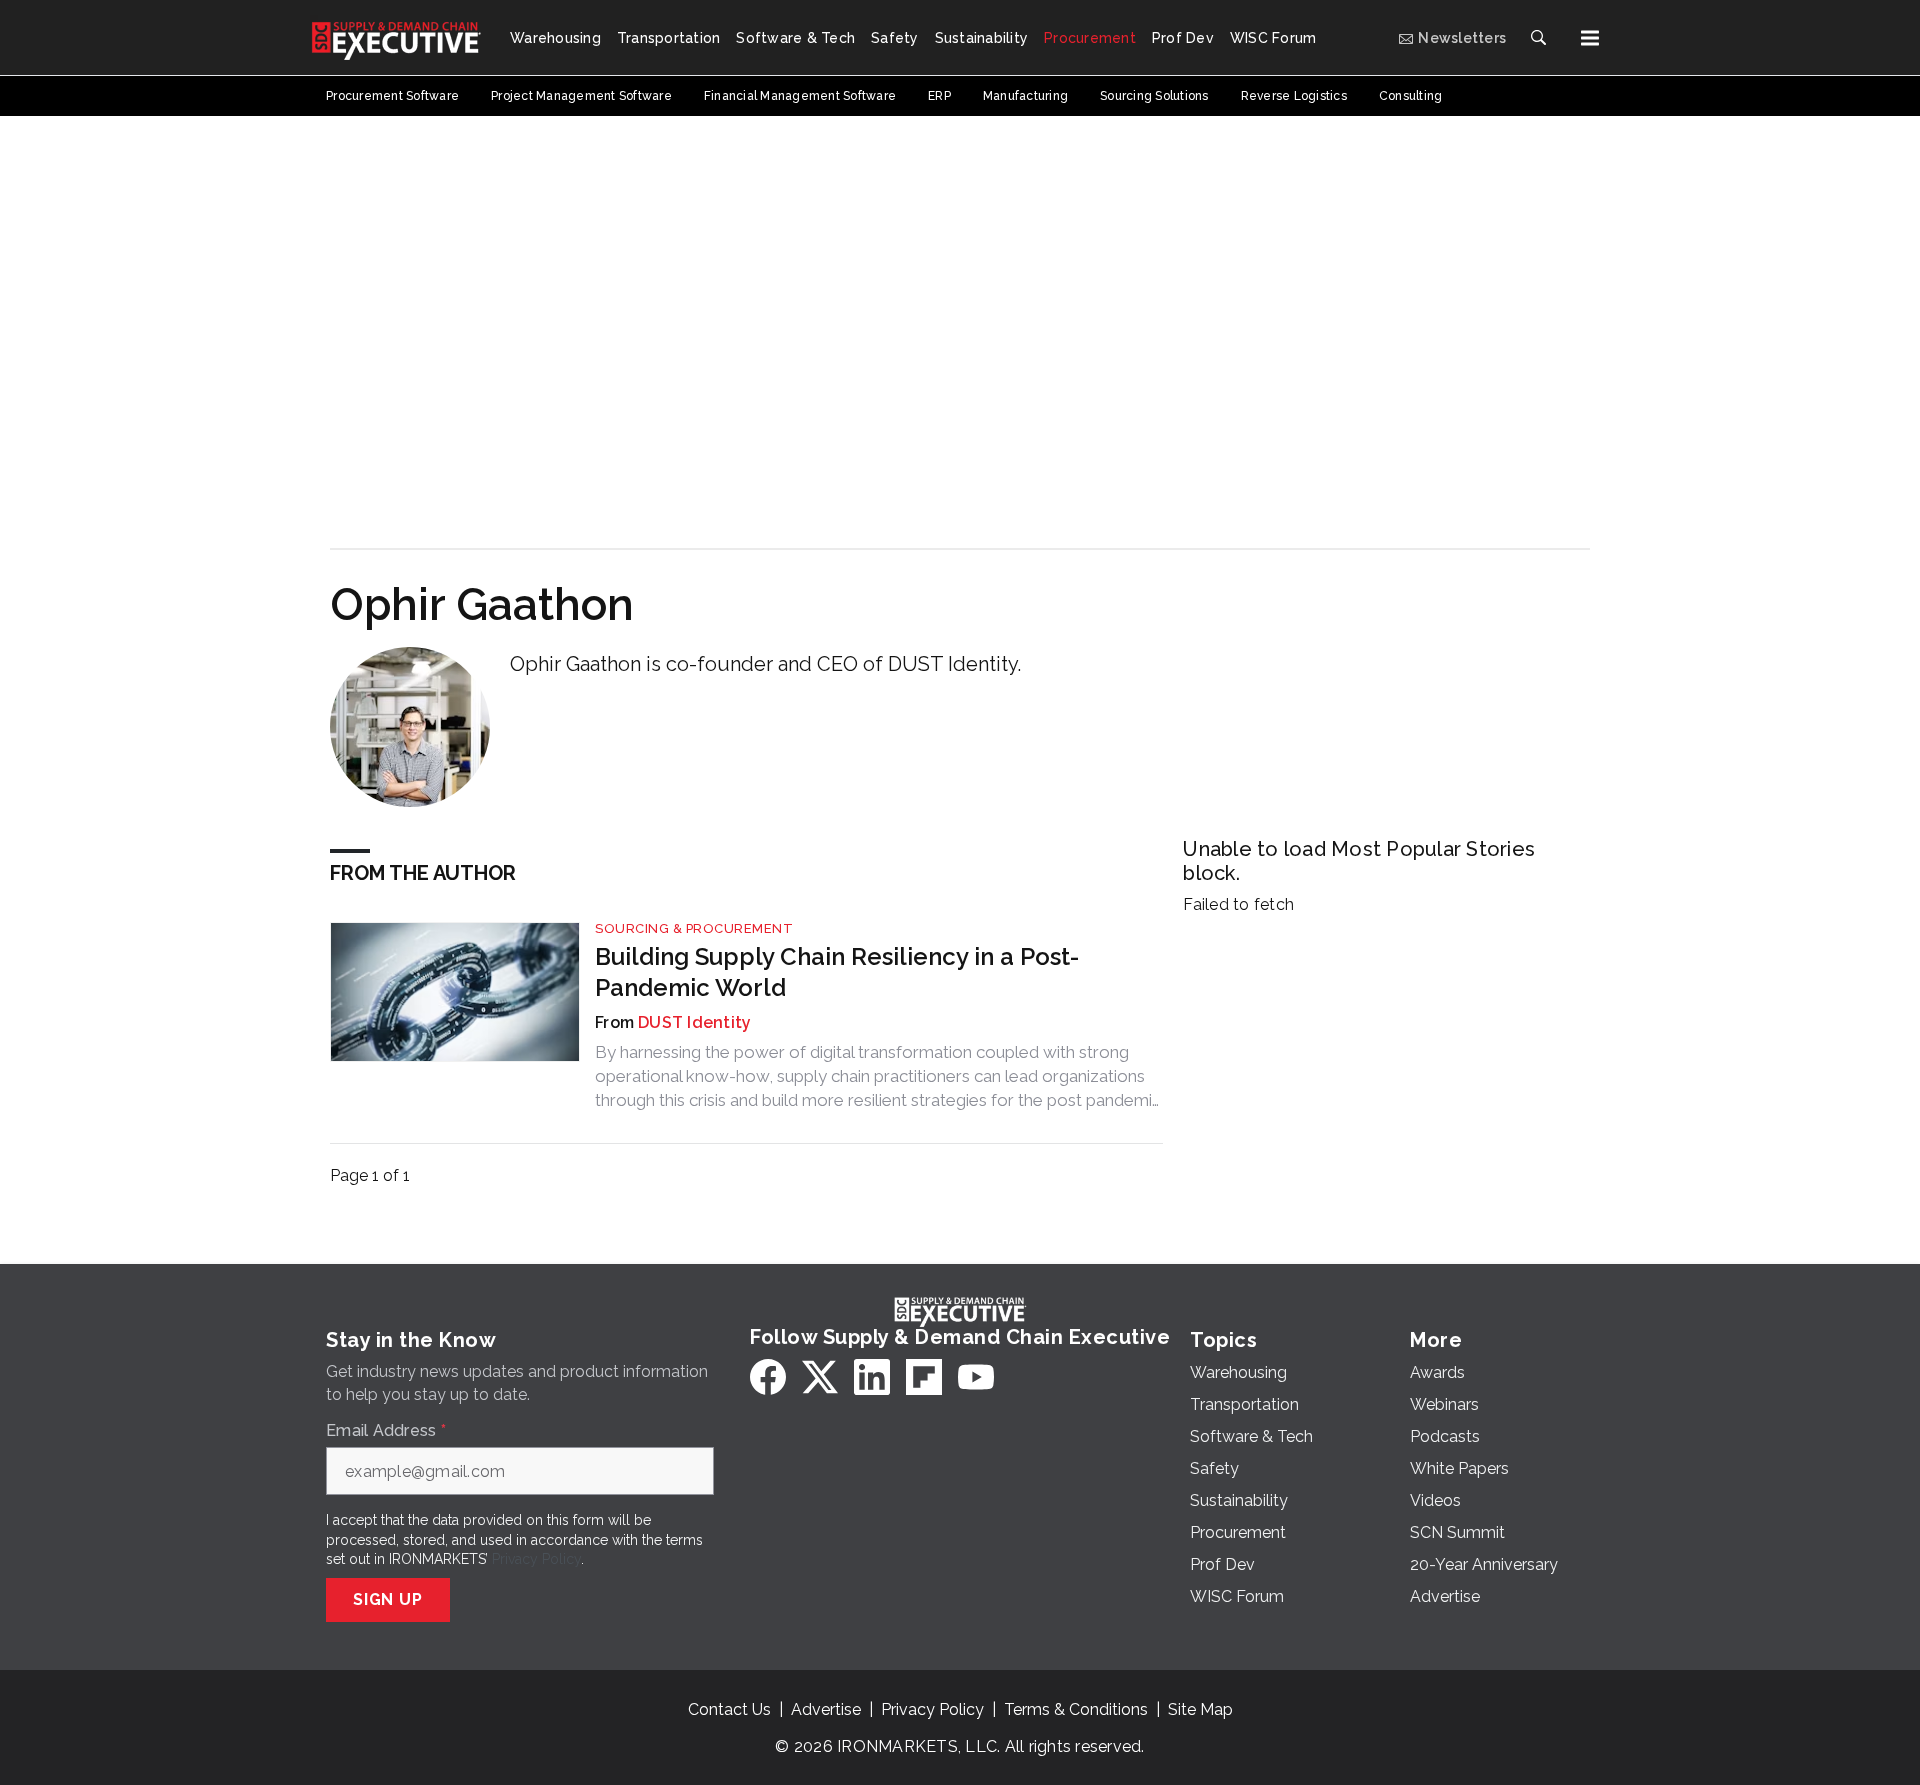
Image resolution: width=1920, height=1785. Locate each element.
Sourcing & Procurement (694, 928)
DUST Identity (694, 1022)
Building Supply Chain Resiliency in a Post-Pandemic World (837, 972)
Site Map (1200, 1709)
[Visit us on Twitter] (820, 1377)
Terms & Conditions (1076, 1709)
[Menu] (1590, 38)
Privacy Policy (536, 1559)
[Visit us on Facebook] (768, 1377)
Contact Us (729, 1709)
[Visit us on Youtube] (976, 1377)
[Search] (1538, 38)
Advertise (826, 1709)
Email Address (386, 1431)
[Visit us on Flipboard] (924, 1377)
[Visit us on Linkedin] (872, 1377)
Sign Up (388, 1599)
